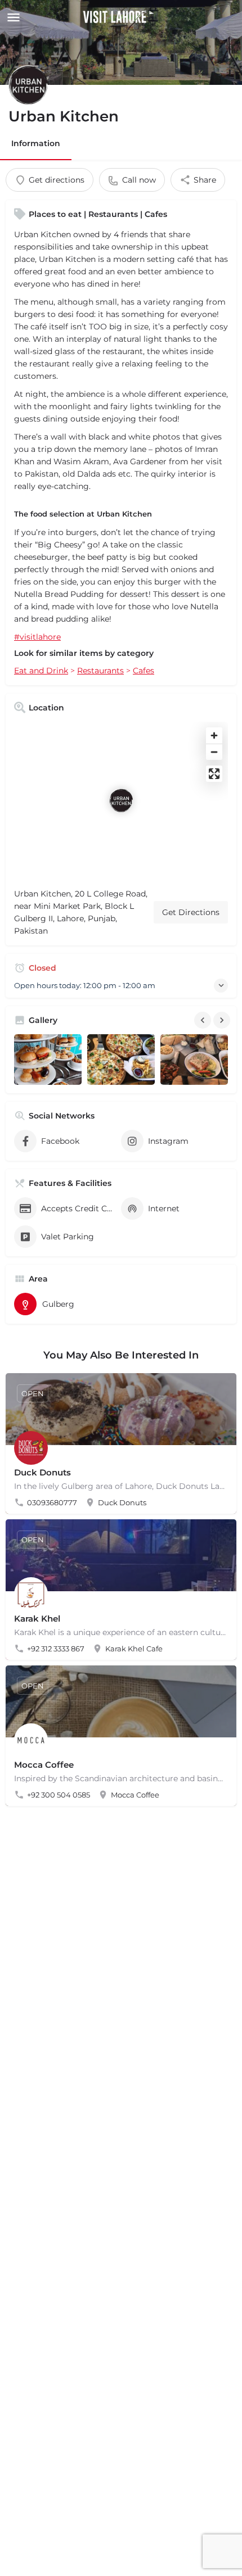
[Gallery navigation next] (223, 1020)
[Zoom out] (214, 752)
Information (36, 143)
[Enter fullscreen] (214, 774)
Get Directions (191, 912)
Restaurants (100, 671)
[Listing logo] (28, 85)
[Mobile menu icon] (12, 17)
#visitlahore (37, 637)
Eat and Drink (41, 671)
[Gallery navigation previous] (204, 1020)
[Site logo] (120, 17)
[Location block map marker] (121, 800)
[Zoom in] (214, 735)
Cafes (144, 671)
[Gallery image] (48, 1060)
